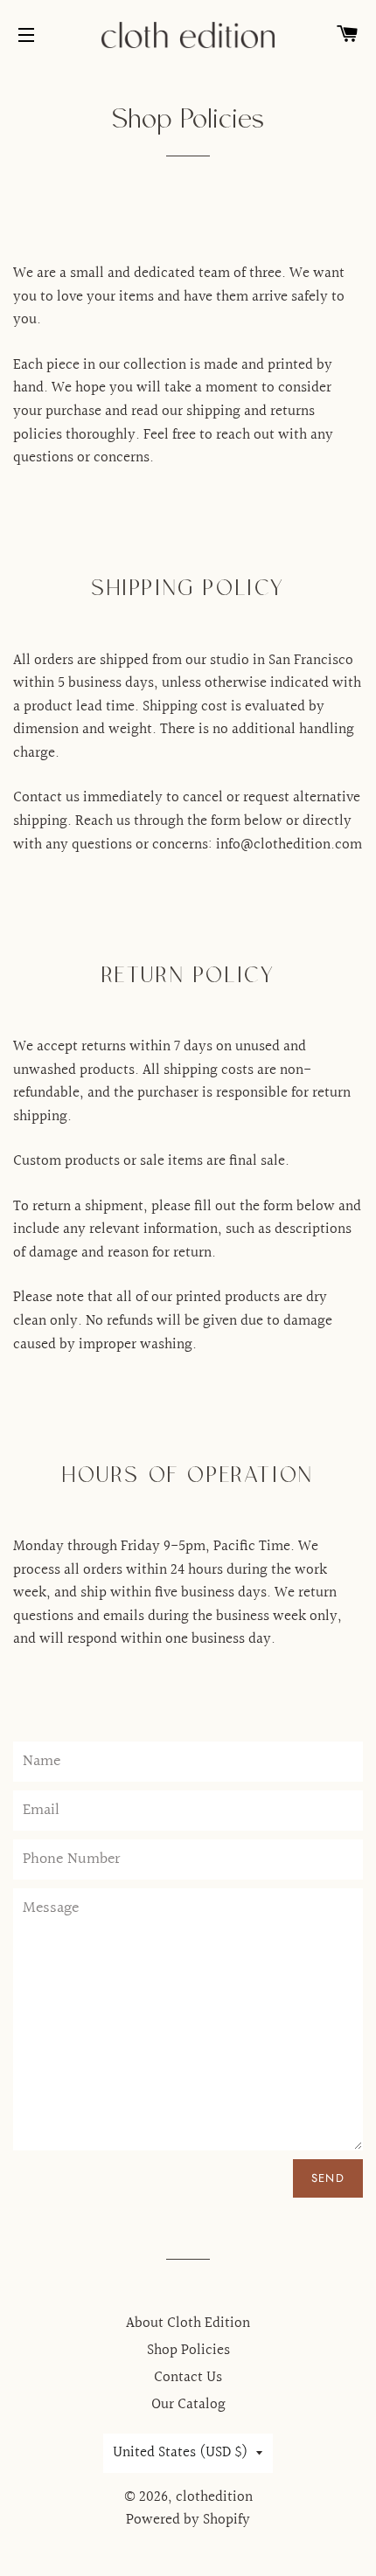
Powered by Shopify (188, 2520)
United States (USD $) (180, 2452)
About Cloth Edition (188, 2323)
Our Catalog (188, 2404)
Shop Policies (188, 2350)
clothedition (214, 2497)
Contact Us (188, 2377)
